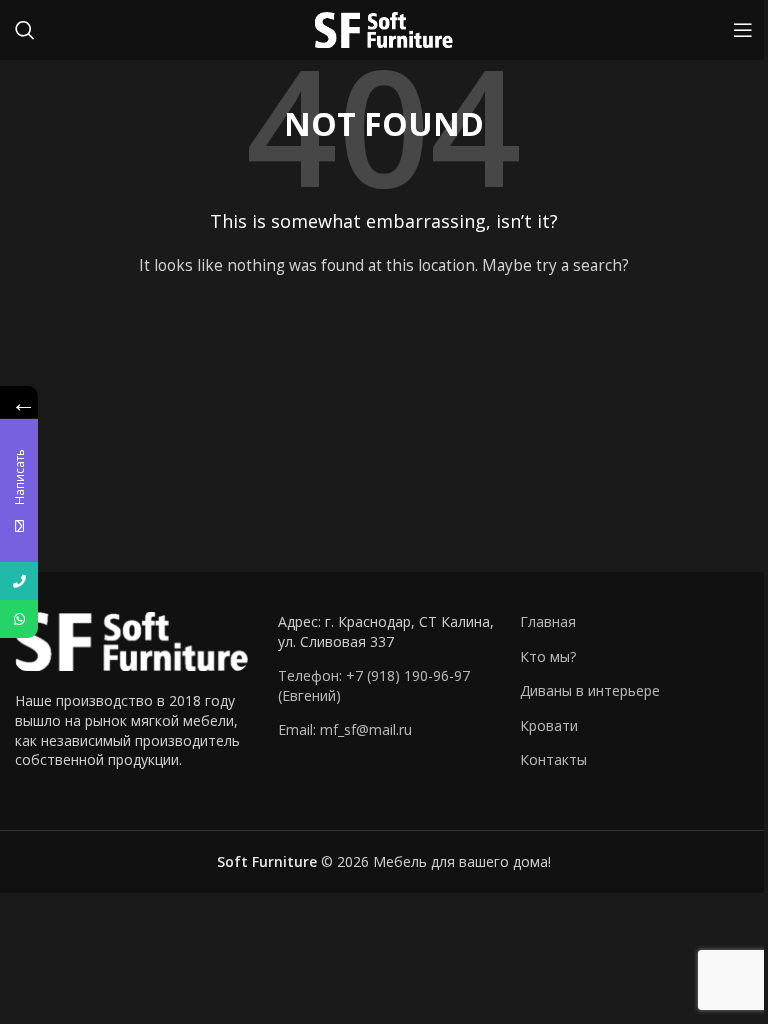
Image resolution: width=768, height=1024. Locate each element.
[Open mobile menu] (743, 30)
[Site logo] (384, 28)
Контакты (553, 759)
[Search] (25, 30)
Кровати (549, 725)
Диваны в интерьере (590, 690)
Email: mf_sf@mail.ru (345, 729)
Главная (548, 621)
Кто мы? (548, 656)
